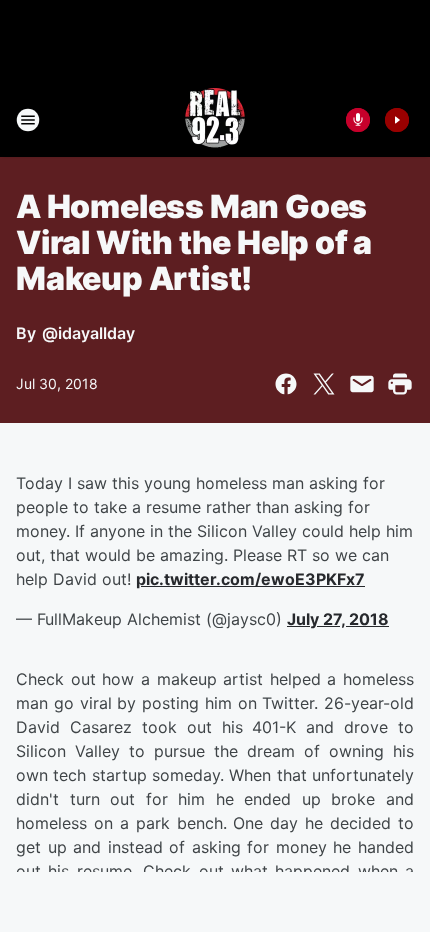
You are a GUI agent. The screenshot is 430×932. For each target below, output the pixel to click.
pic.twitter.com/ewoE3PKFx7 (250, 579)
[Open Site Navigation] (28, 120)
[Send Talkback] (358, 120)
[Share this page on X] (324, 384)
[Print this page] (400, 384)
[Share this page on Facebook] (286, 384)
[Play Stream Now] (397, 120)
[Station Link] (215, 120)
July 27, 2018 (338, 619)
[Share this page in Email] (362, 384)
